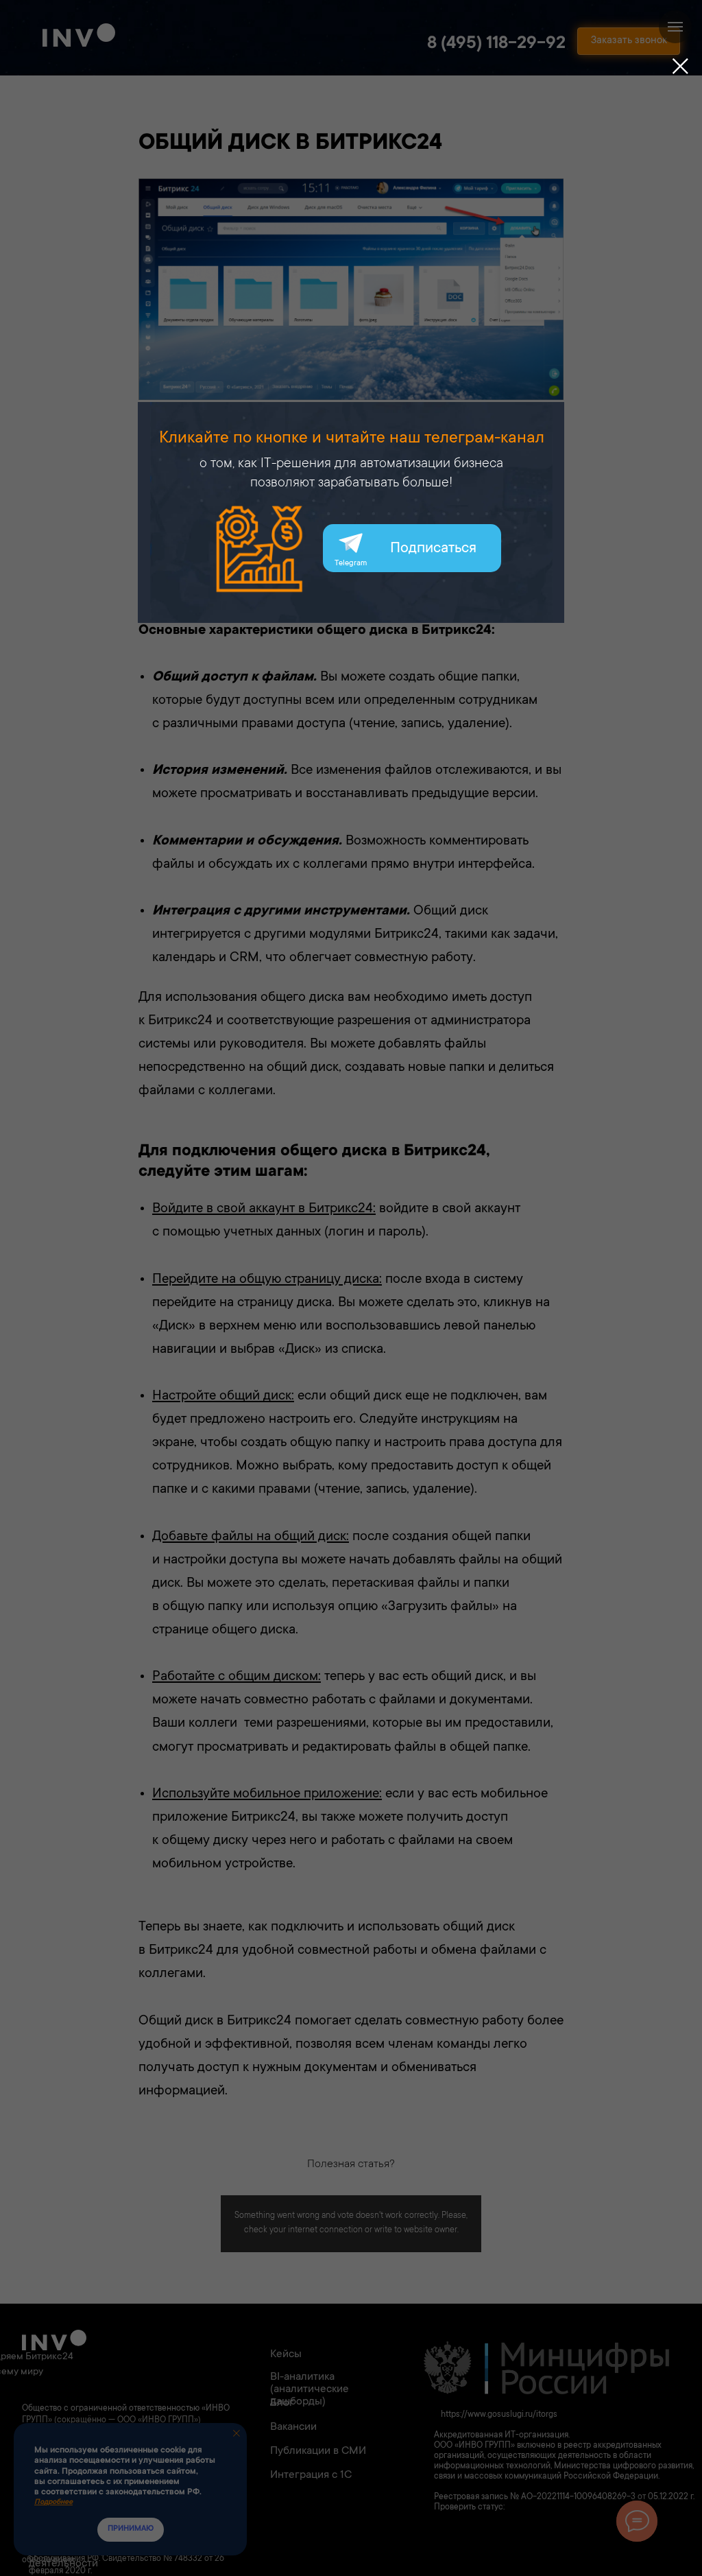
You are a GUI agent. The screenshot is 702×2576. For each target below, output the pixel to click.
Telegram (351, 564)
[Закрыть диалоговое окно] (680, 66)
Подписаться (433, 549)
